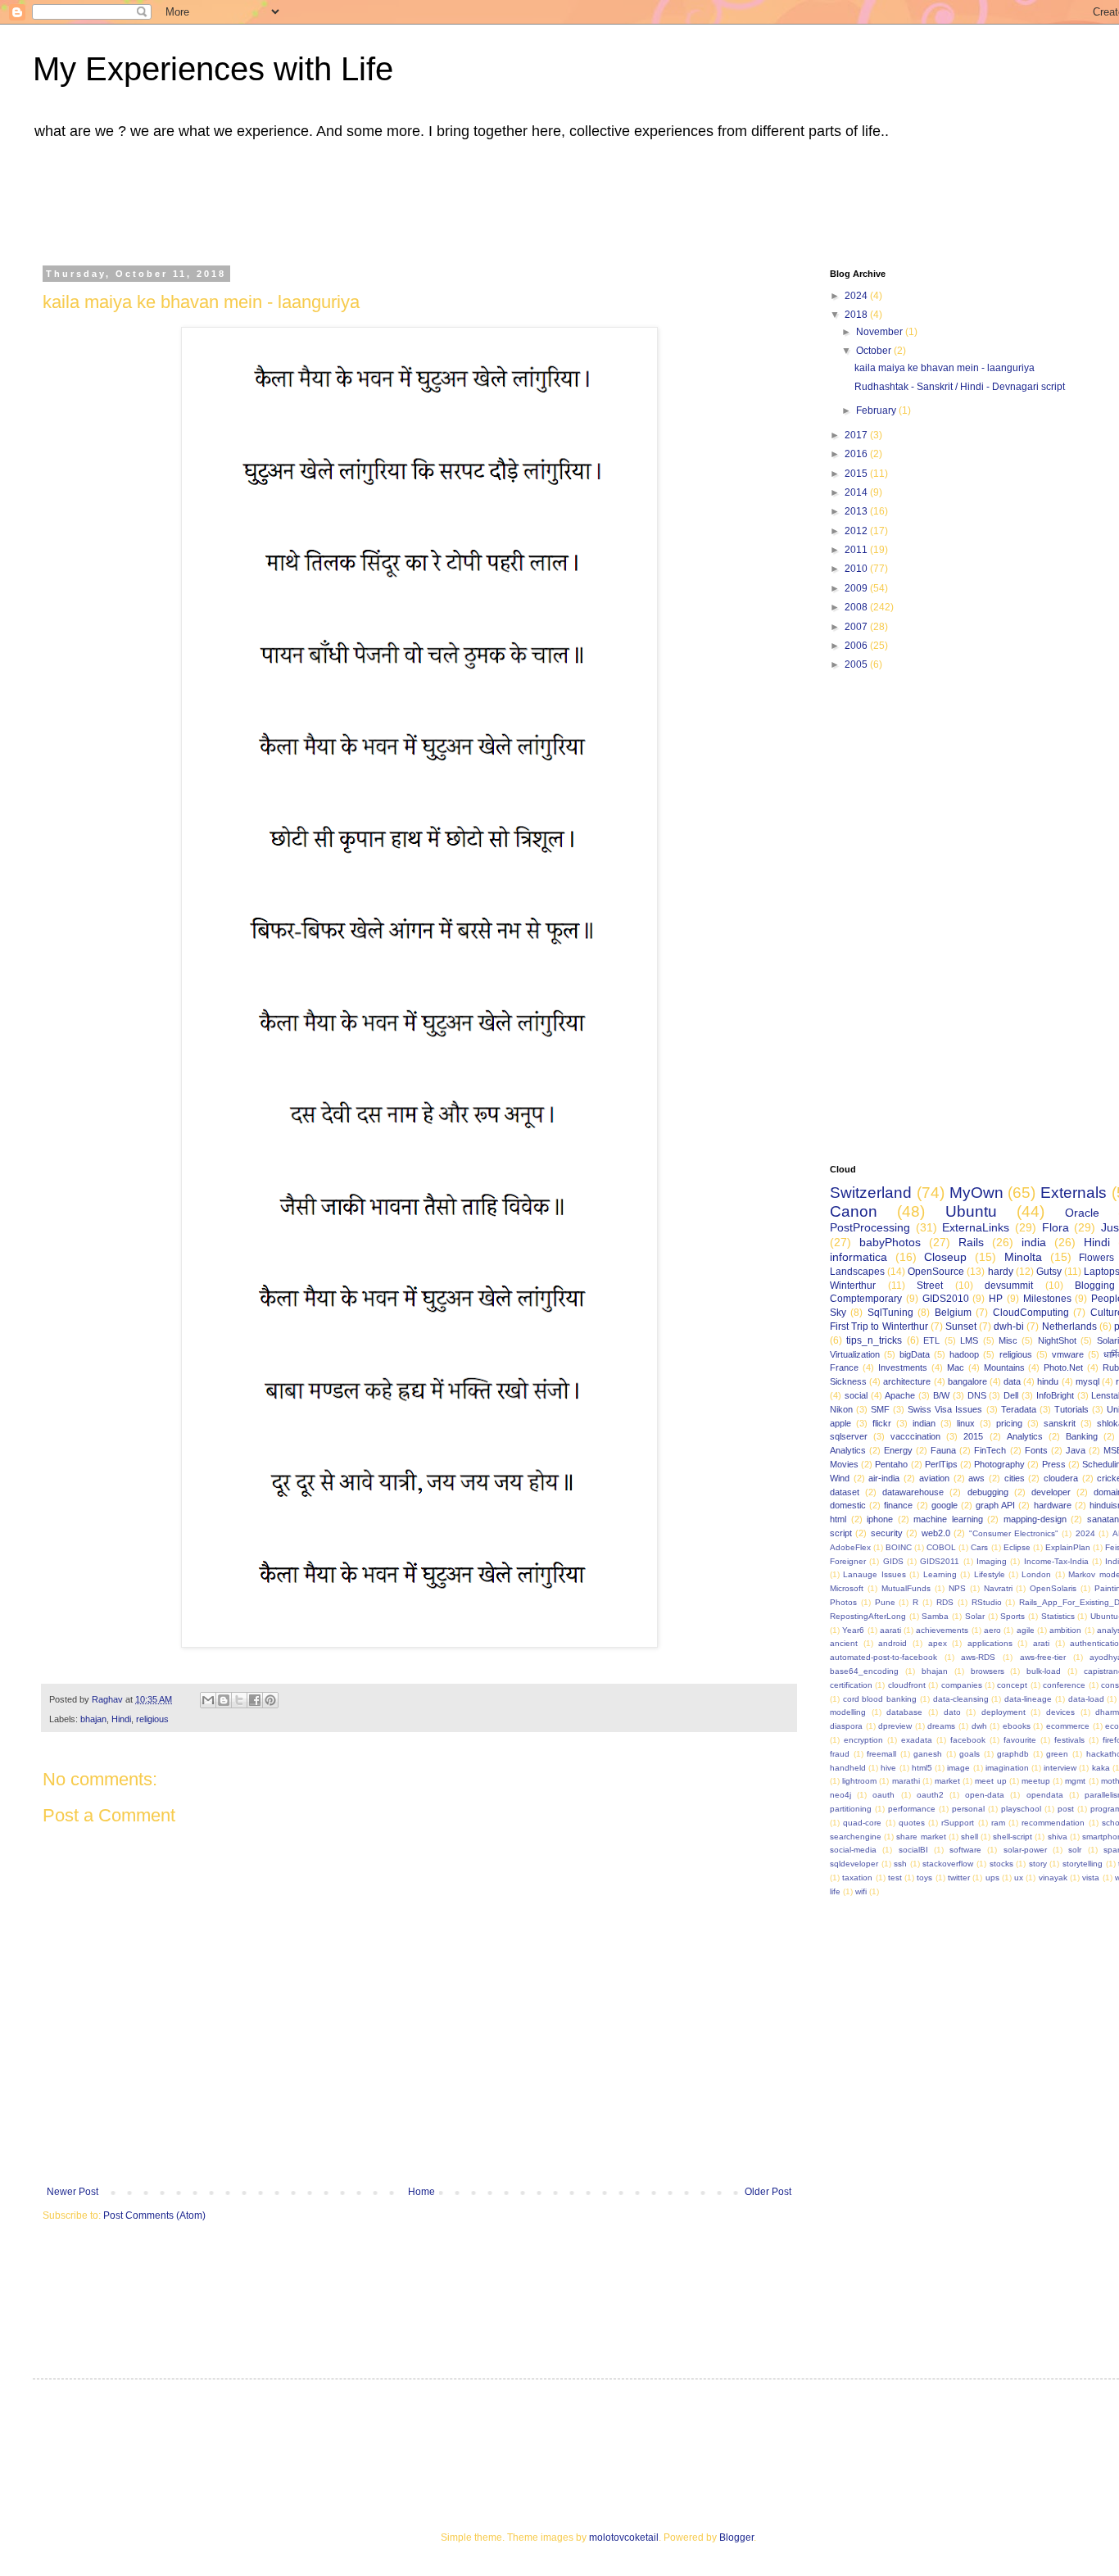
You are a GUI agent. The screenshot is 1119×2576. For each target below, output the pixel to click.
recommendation (1053, 1823)
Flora (1056, 1227)
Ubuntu (971, 1211)
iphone (880, 1519)
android (892, 1643)
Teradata (1019, 1409)
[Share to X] (239, 1700)
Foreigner (848, 1561)
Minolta (1023, 1257)
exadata (917, 1740)
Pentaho (891, 1464)
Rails (971, 1242)
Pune (885, 1602)
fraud (840, 1754)
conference (1064, 1685)
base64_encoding (864, 1671)
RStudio (987, 1602)
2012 (857, 531)
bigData (915, 1354)
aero (992, 1630)
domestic (848, 1505)
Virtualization (855, 1354)
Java (1076, 1450)
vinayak (1053, 1878)
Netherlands (1069, 1327)
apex (938, 1643)
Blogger (736, 2537)
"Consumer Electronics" (1014, 1533)
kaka (1101, 1768)
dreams (941, 1726)
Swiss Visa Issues (945, 1409)
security (887, 1533)
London (1036, 1574)
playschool (1021, 1809)
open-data (985, 1795)
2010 (857, 569)
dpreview (895, 1726)
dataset (845, 1492)
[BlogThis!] (224, 1700)
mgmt (1075, 1781)
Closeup (945, 1257)
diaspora (846, 1726)
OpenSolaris (1053, 1588)
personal (968, 1809)
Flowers (1096, 1258)
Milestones (1047, 1299)
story (1038, 1864)
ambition (1065, 1630)
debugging (988, 1492)
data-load (1086, 1699)
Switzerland (871, 1193)
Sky (838, 1313)
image (958, 1768)
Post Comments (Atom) (154, 2215)
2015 (857, 474)
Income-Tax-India (1056, 1561)
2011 (857, 550)
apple (840, 1423)
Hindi (121, 1719)
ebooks (1017, 1726)
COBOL (941, 1547)
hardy (1001, 1272)
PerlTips (941, 1464)
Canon (854, 1211)
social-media (853, 1850)
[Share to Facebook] (255, 1700)
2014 (857, 492)
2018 (857, 315)
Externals (1074, 1193)
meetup (1036, 1781)
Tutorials (1071, 1409)
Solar (975, 1616)
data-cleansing (961, 1699)
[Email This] (208, 1700)
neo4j (840, 1795)
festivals (1069, 1740)
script (841, 1533)
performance (912, 1809)
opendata (1045, 1795)
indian (924, 1423)
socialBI (913, 1850)
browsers (988, 1671)
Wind (840, 1478)
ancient (844, 1643)
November (881, 332)
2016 (857, 454)
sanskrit (1060, 1423)
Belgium (953, 1313)
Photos (843, 1602)
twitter (959, 1878)
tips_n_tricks (874, 1340)
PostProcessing (870, 1227)
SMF (880, 1409)
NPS (957, 1588)
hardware (1053, 1505)
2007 (857, 627)
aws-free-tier (1043, 1657)
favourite (1020, 1740)
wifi (861, 1891)
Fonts (1036, 1450)
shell (969, 1837)
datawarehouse (913, 1492)
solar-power (1025, 1850)
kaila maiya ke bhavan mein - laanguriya (945, 368)
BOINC (899, 1547)
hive (888, 1768)
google (945, 1505)
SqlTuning (890, 1313)
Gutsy (1049, 1272)
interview (1060, 1768)
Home (421, 2192)
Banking (1082, 1436)
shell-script (1013, 1837)
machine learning (948, 1519)
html (838, 1519)
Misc (1008, 1340)
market (947, 1781)
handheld (848, 1768)
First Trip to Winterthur (879, 1327)
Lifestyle (990, 1574)
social (856, 1395)
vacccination (915, 1436)
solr (1075, 1850)
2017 (857, 435)
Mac (956, 1367)
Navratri (998, 1588)
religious (152, 1719)
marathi (906, 1781)
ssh (900, 1864)
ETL (931, 1340)
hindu (1048, 1381)
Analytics (1025, 1436)
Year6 (853, 1630)
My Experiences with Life (213, 69)
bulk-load (1044, 1671)
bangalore (967, 1381)
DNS (977, 1395)
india (1034, 1242)
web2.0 (936, 1533)
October (875, 351)
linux (966, 1423)
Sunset (961, 1327)
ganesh (928, 1754)
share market (921, 1837)
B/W (941, 1395)
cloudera (1061, 1478)
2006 (857, 646)
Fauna (943, 1450)
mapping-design (1035, 1519)
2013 (857, 511)
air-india (884, 1478)
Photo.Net (1063, 1367)
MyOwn (976, 1193)
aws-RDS (978, 1657)
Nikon (841, 1409)
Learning (940, 1574)
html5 (922, 1768)
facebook (968, 1740)
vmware (1068, 1354)
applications (990, 1643)
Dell (1011, 1395)
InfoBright (1055, 1395)
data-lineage (1028, 1699)
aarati (890, 1630)
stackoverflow (948, 1864)
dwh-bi (1009, 1327)
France (844, 1367)
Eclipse (1017, 1547)
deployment (1003, 1712)
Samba (935, 1616)
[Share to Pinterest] (270, 1700)
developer (1051, 1492)
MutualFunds (906, 1588)
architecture (907, 1381)
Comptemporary (866, 1299)
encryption (863, 1740)
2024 (857, 296)
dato (952, 1712)
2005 (857, 664)
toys (924, 1878)
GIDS (893, 1561)
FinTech (990, 1450)
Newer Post (72, 2192)
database (904, 1712)
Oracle (1082, 1213)
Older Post (768, 2192)
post (1066, 1809)
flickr (882, 1423)
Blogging (1095, 1286)
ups (992, 1878)
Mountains (1004, 1367)
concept (1012, 1685)
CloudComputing (1031, 1313)
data (1012, 1381)
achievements (942, 1630)
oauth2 (930, 1795)
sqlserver (849, 1436)
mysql (1087, 1381)
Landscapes (857, 1272)
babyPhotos (890, 1242)
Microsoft (847, 1588)
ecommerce (1068, 1726)
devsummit (1009, 1286)
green (1057, 1754)
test (895, 1878)
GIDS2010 (946, 1299)
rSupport (958, 1823)
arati (1041, 1643)
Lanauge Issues (874, 1574)
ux (1019, 1878)
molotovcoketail (624, 2537)
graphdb (1013, 1754)
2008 (857, 607)
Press (1054, 1464)
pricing (1009, 1423)
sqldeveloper (854, 1864)
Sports (1013, 1616)
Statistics (1058, 1616)
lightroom (859, 1781)
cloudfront (907, 1685)
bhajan (93, 1719)
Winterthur (853, 1286)
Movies (844, 1464)
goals (969, 1754)
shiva (1058, 1837)
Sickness (848, 1381)
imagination (1007, 1768)
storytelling (1083, 1864)
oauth (883, 1795)
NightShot (1057, 1340)
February (877, 410)
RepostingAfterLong (868, 1616)
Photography (999, 1464)
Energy (898, 1450)
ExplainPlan (1068, 1547)
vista (1091, 1878)
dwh (979, 1726)
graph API (995, 1505)
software (965, 1850)
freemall (881, 1754)
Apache (900, 1395)
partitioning (851, 1809)
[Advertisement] (455, 199)
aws (976, 1478)
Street (930, 1286)
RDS (945, 1602)
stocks (1001, 1864)
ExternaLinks (976, 1227)
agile (1026, 1630)
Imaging (992, 1561)
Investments (903, 1367)
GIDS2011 (940, 1561)
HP (996, 1299)
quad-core (862, 1823)
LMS (969, 1340)
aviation (934, 1478)
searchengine (856, 1837)
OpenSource (936, 1272)
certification (851, 1685)
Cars (979, 1547)
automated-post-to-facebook (883, 1657)
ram (998, 1823)
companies (962, 1685)
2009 (857, 588)
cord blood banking (880, 1699)
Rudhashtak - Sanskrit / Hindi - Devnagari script (960, 387)
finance (898, 1505)
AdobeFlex (850, 1547)
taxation (857, 1878)
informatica (859, 1257)
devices (1060, 1712)
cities (1015, 1478)
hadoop (964, 1354)
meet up (990, 1781)
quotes (912, 1823)
